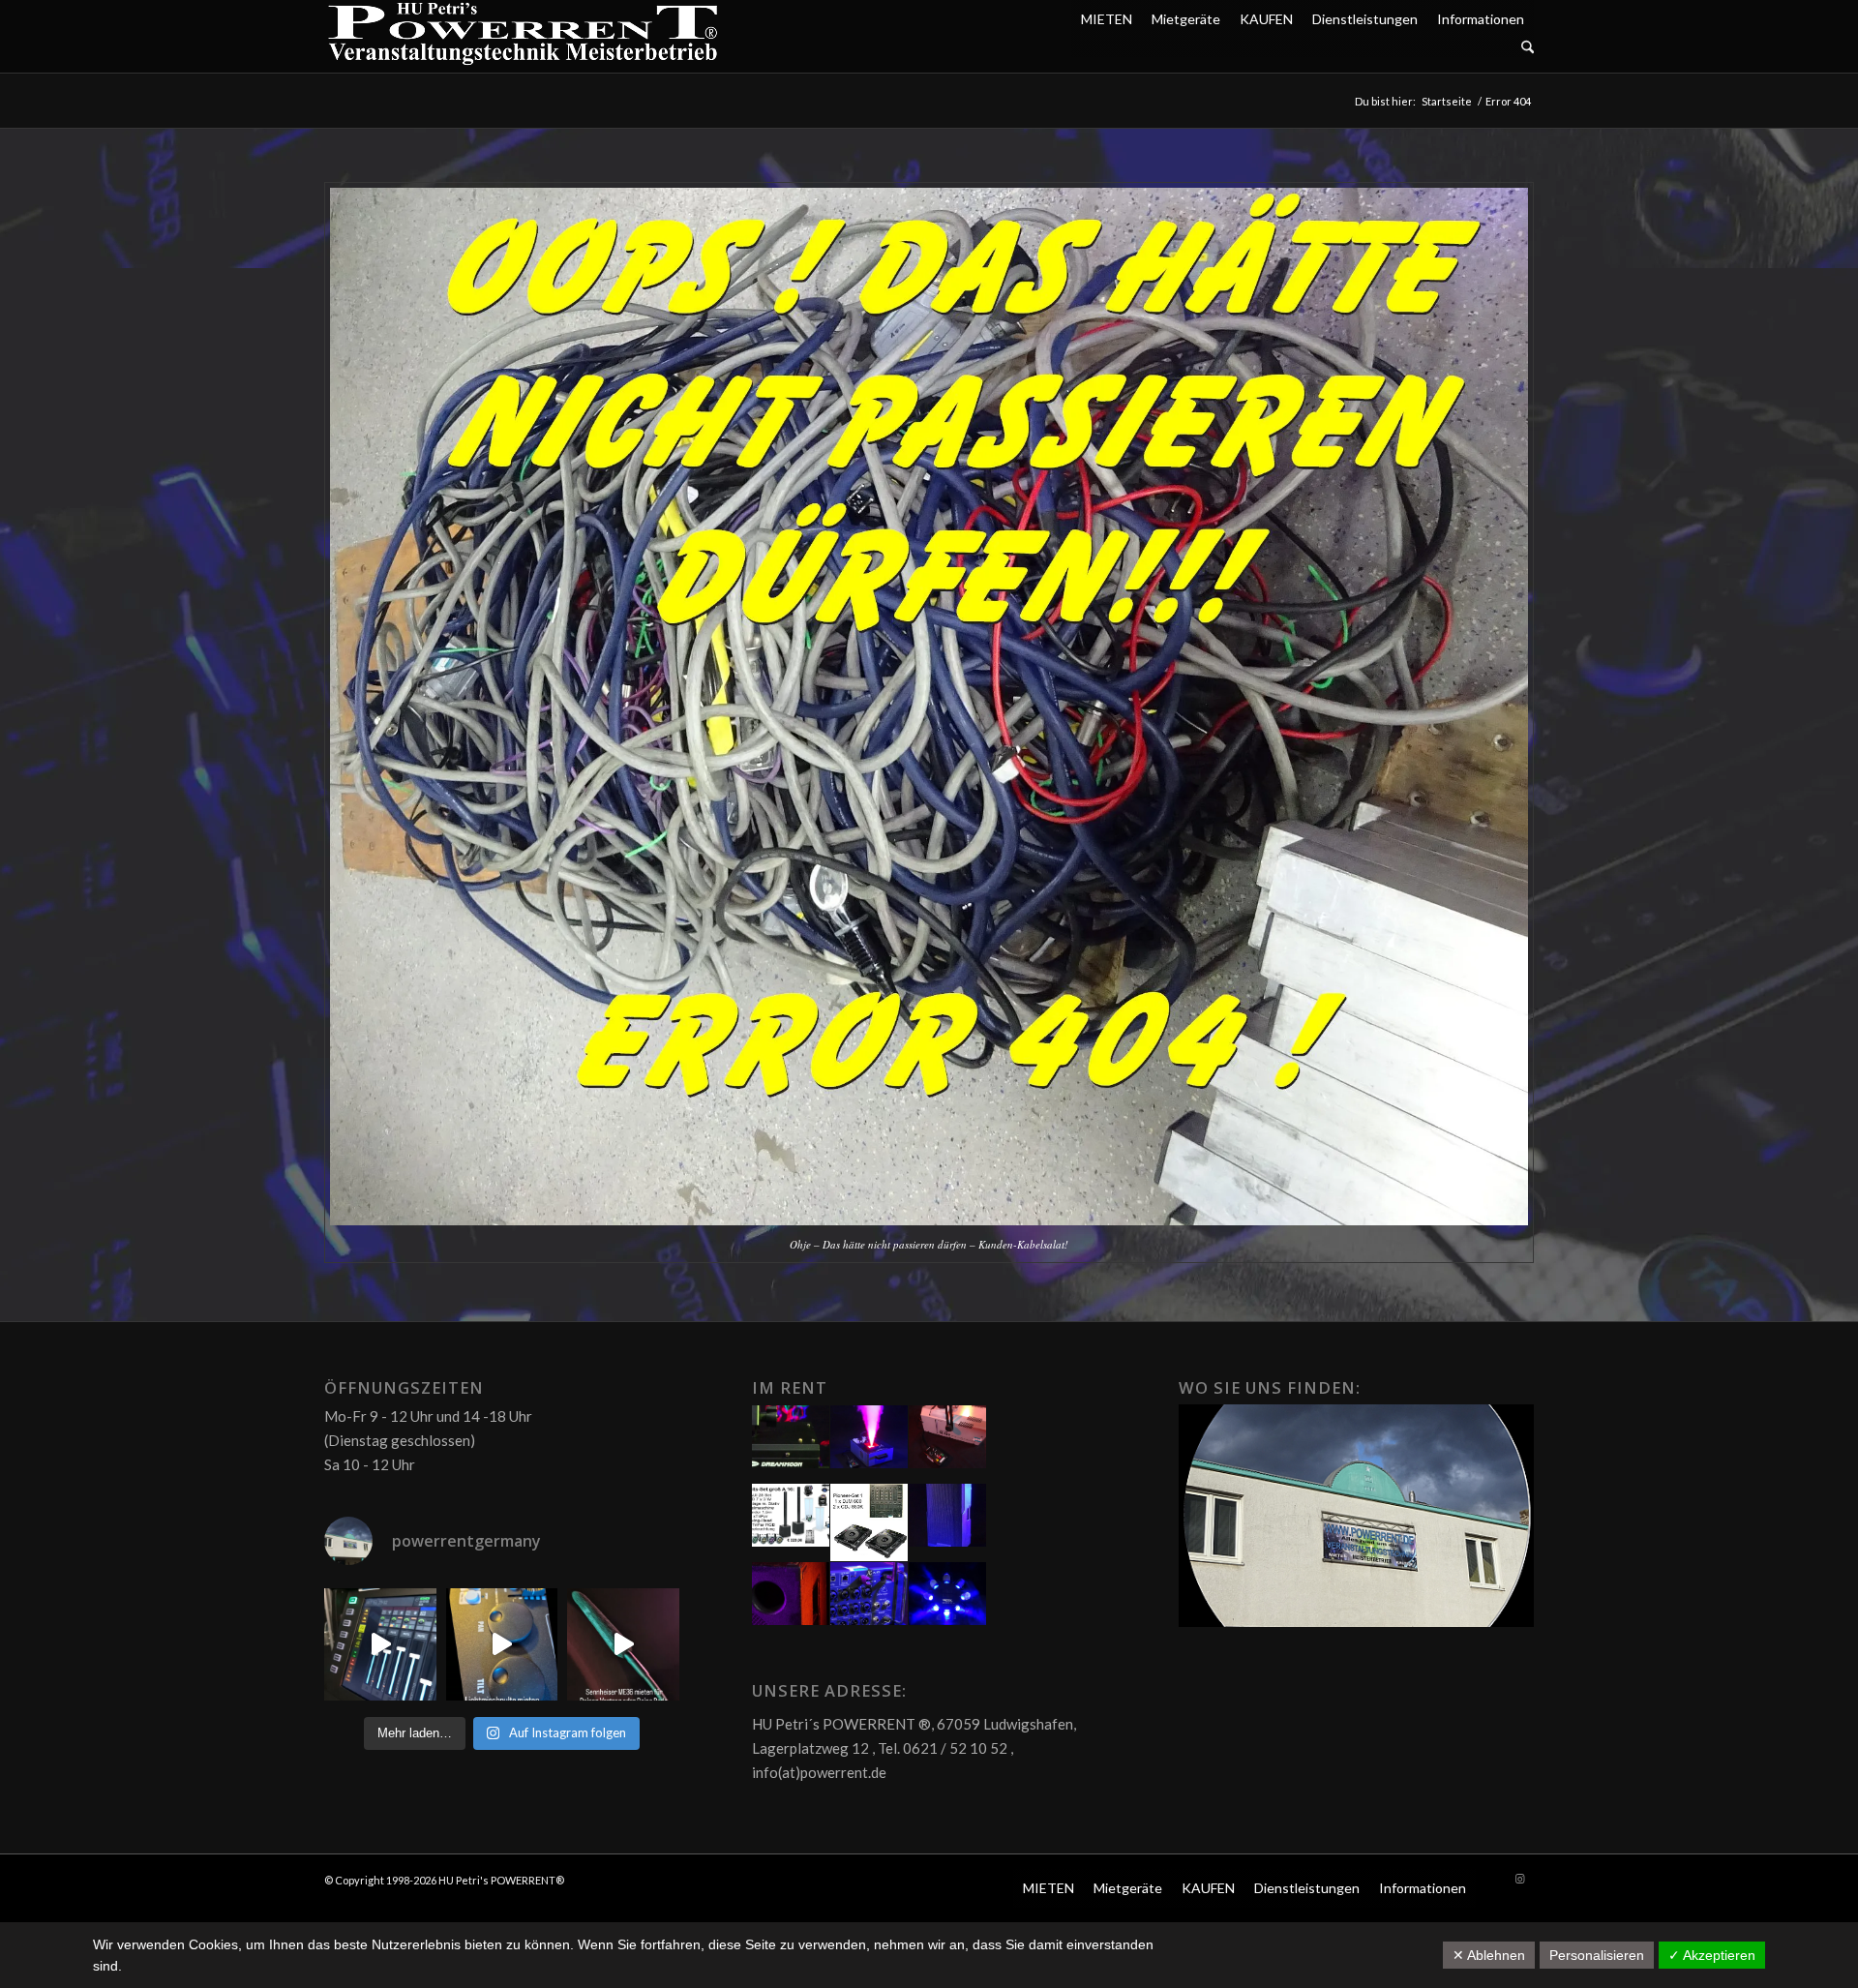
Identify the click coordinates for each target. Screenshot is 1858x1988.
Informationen (1481, 19)
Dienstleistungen (1365, 19)
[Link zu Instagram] (1519, 1879)
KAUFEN (1266, 19)
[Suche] (1528, 48)
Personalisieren (1597, 1955)
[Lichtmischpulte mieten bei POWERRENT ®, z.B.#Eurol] (502, 1644)
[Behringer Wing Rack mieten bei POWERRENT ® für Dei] (380, 1644)
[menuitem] (1303, 48)
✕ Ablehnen (1489, 1955)
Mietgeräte (1186, 19)
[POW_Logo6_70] (524, 36)
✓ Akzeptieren (1712, 1955)
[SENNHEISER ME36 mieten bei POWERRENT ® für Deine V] (623, 1644)
